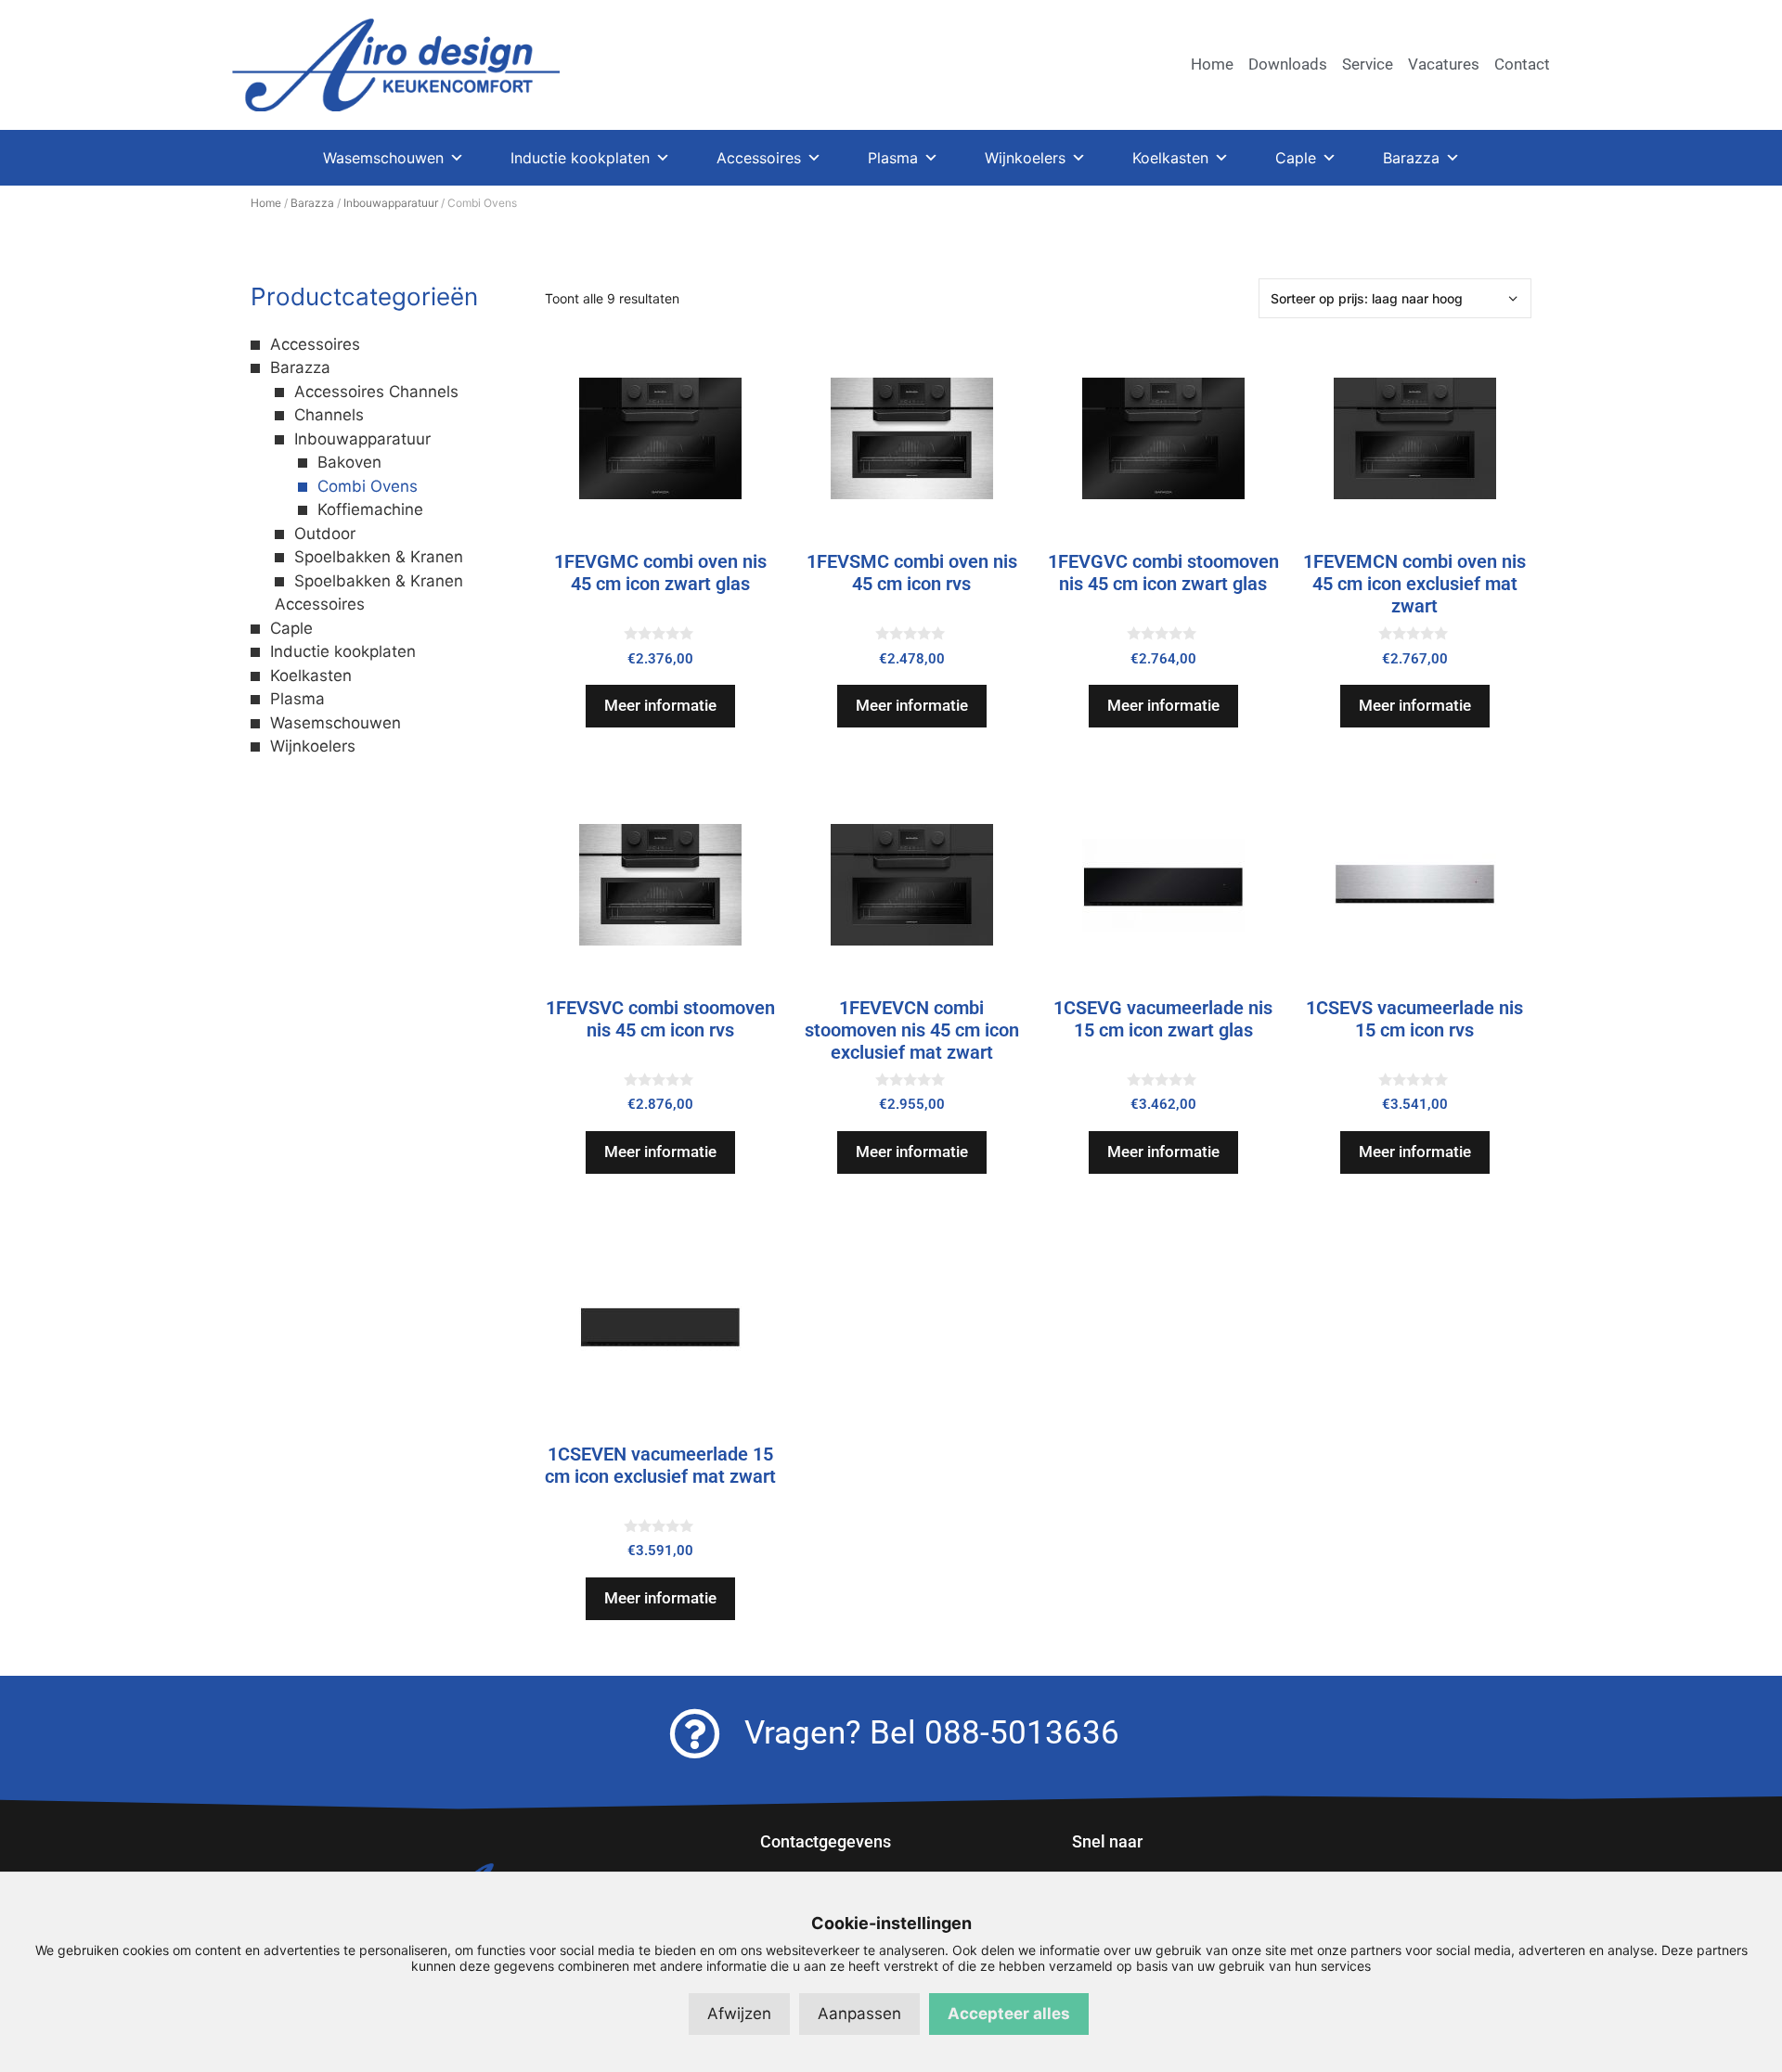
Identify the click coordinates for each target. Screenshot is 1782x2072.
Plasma (893, 158)
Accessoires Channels (376, 392)
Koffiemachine (370, 509)
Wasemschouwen (383, 158)
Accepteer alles (1009, 2014)
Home (266, 203)
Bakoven (349, 462)
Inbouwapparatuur (391, 203)
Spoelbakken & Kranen (379, 557)
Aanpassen (859, 2014)
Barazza (1411, 158)
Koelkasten (1170, 158)
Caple (1296, 158)
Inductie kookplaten (580, 158)
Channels (329, 415)
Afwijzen (739, 2014)
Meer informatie (660, 705)
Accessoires (759, 158)
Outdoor (325, 534)
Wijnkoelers (1025, 158)
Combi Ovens (368, 486)
